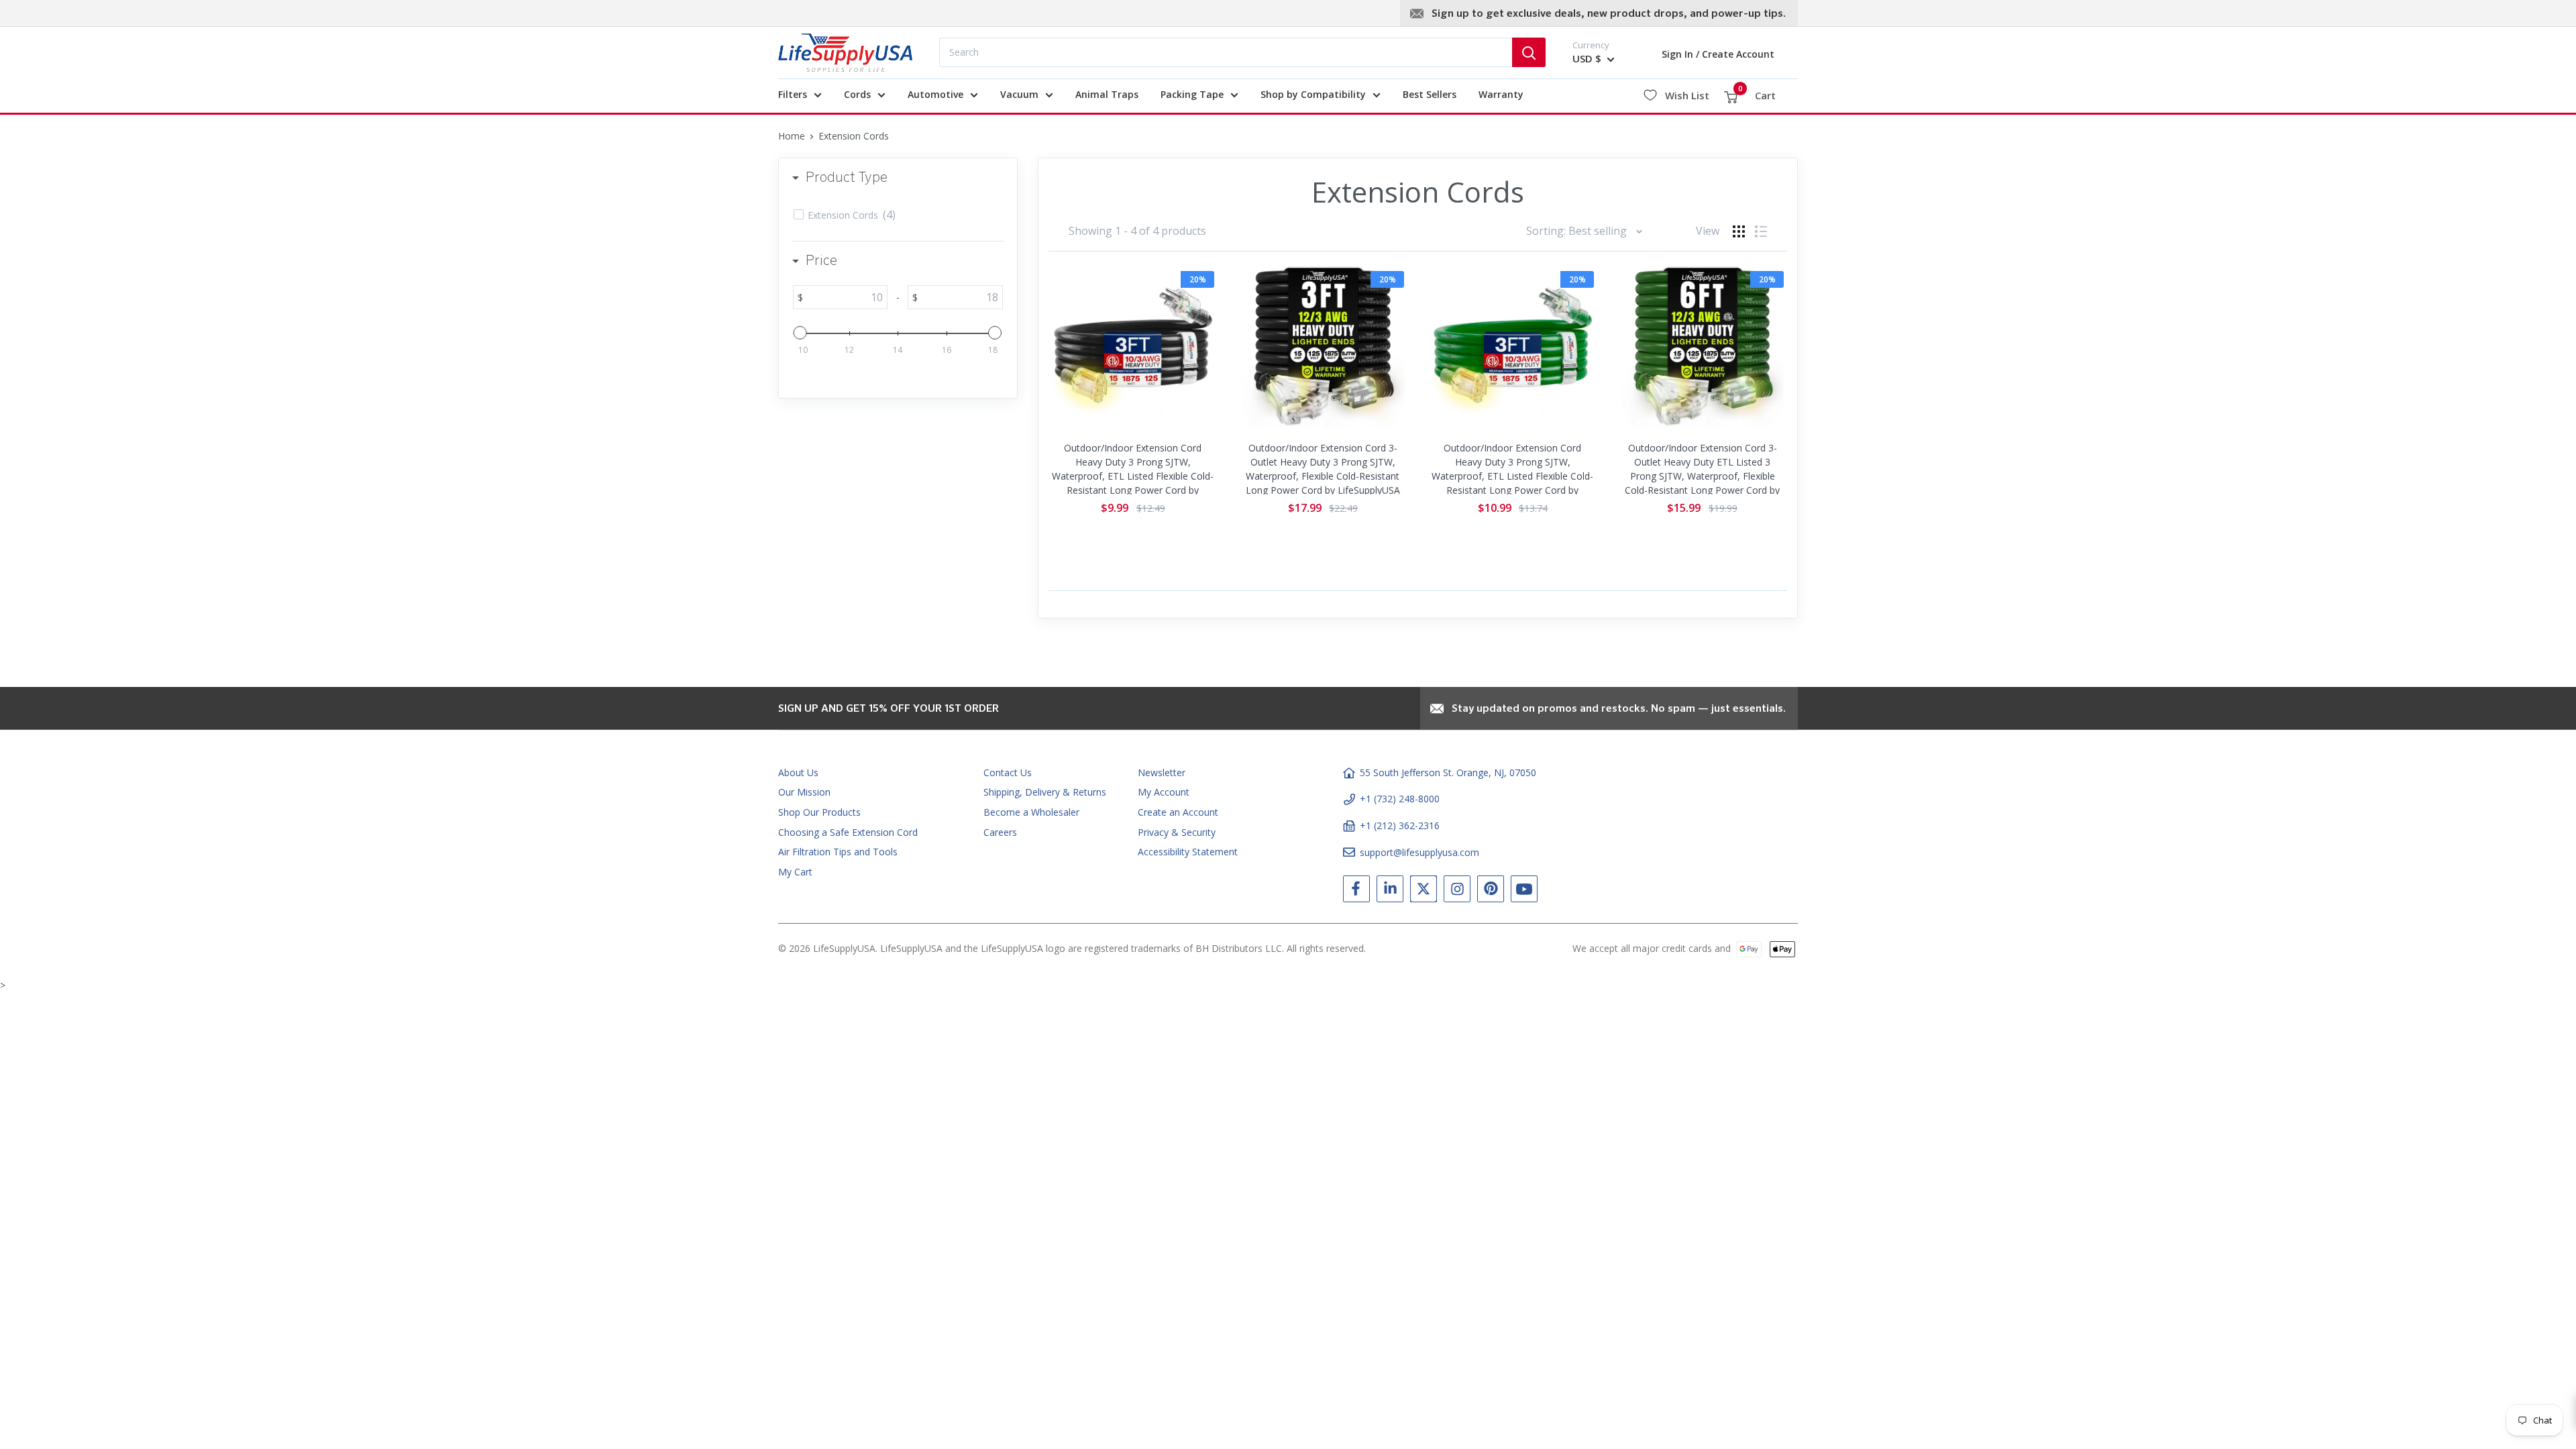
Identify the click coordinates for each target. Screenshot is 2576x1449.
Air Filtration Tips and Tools (838, 852)
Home (792, 136)
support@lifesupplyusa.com (1419, 852)
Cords (857, 94)
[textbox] (845, 297)
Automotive (935, 94)
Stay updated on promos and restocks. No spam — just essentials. (1619, 709)
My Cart (795, 872)
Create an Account (1178, 812)
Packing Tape (1192, 94)
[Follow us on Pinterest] (1491, 892)
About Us (798, 772)
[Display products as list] (1761, 231)
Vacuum (1019, 94)
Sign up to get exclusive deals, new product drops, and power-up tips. (1609, 14)
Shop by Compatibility (1313, 94)
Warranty (1501, 94)
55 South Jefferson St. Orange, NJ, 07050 (1448, 772)
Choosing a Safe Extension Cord (848, 832)
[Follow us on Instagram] (1457, 892)
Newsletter (1162, 772)
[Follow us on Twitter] (1424, 892)
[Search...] (1529, 52)
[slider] (800, 333)
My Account (1164, 792)
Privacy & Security (1177, 832)
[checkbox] (900, 215)
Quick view (1133, 418)
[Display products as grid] (1739, 231)
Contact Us (1008, 772)
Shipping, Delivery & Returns (1045, 792)
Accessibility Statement (1188, 852)
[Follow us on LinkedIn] (1390, 892)
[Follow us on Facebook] (1356, 892)
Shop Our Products (819, 812)
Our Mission (804, 792)
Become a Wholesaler (1031, 812)
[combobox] (1226, 52)
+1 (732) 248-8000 (1400, 799)
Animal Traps (1107, 94)
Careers (1000, 832)
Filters (793, 94)
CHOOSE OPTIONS (1133, 381)
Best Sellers (1430, 94)
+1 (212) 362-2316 (1400, 825)
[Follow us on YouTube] (1524, 892)
